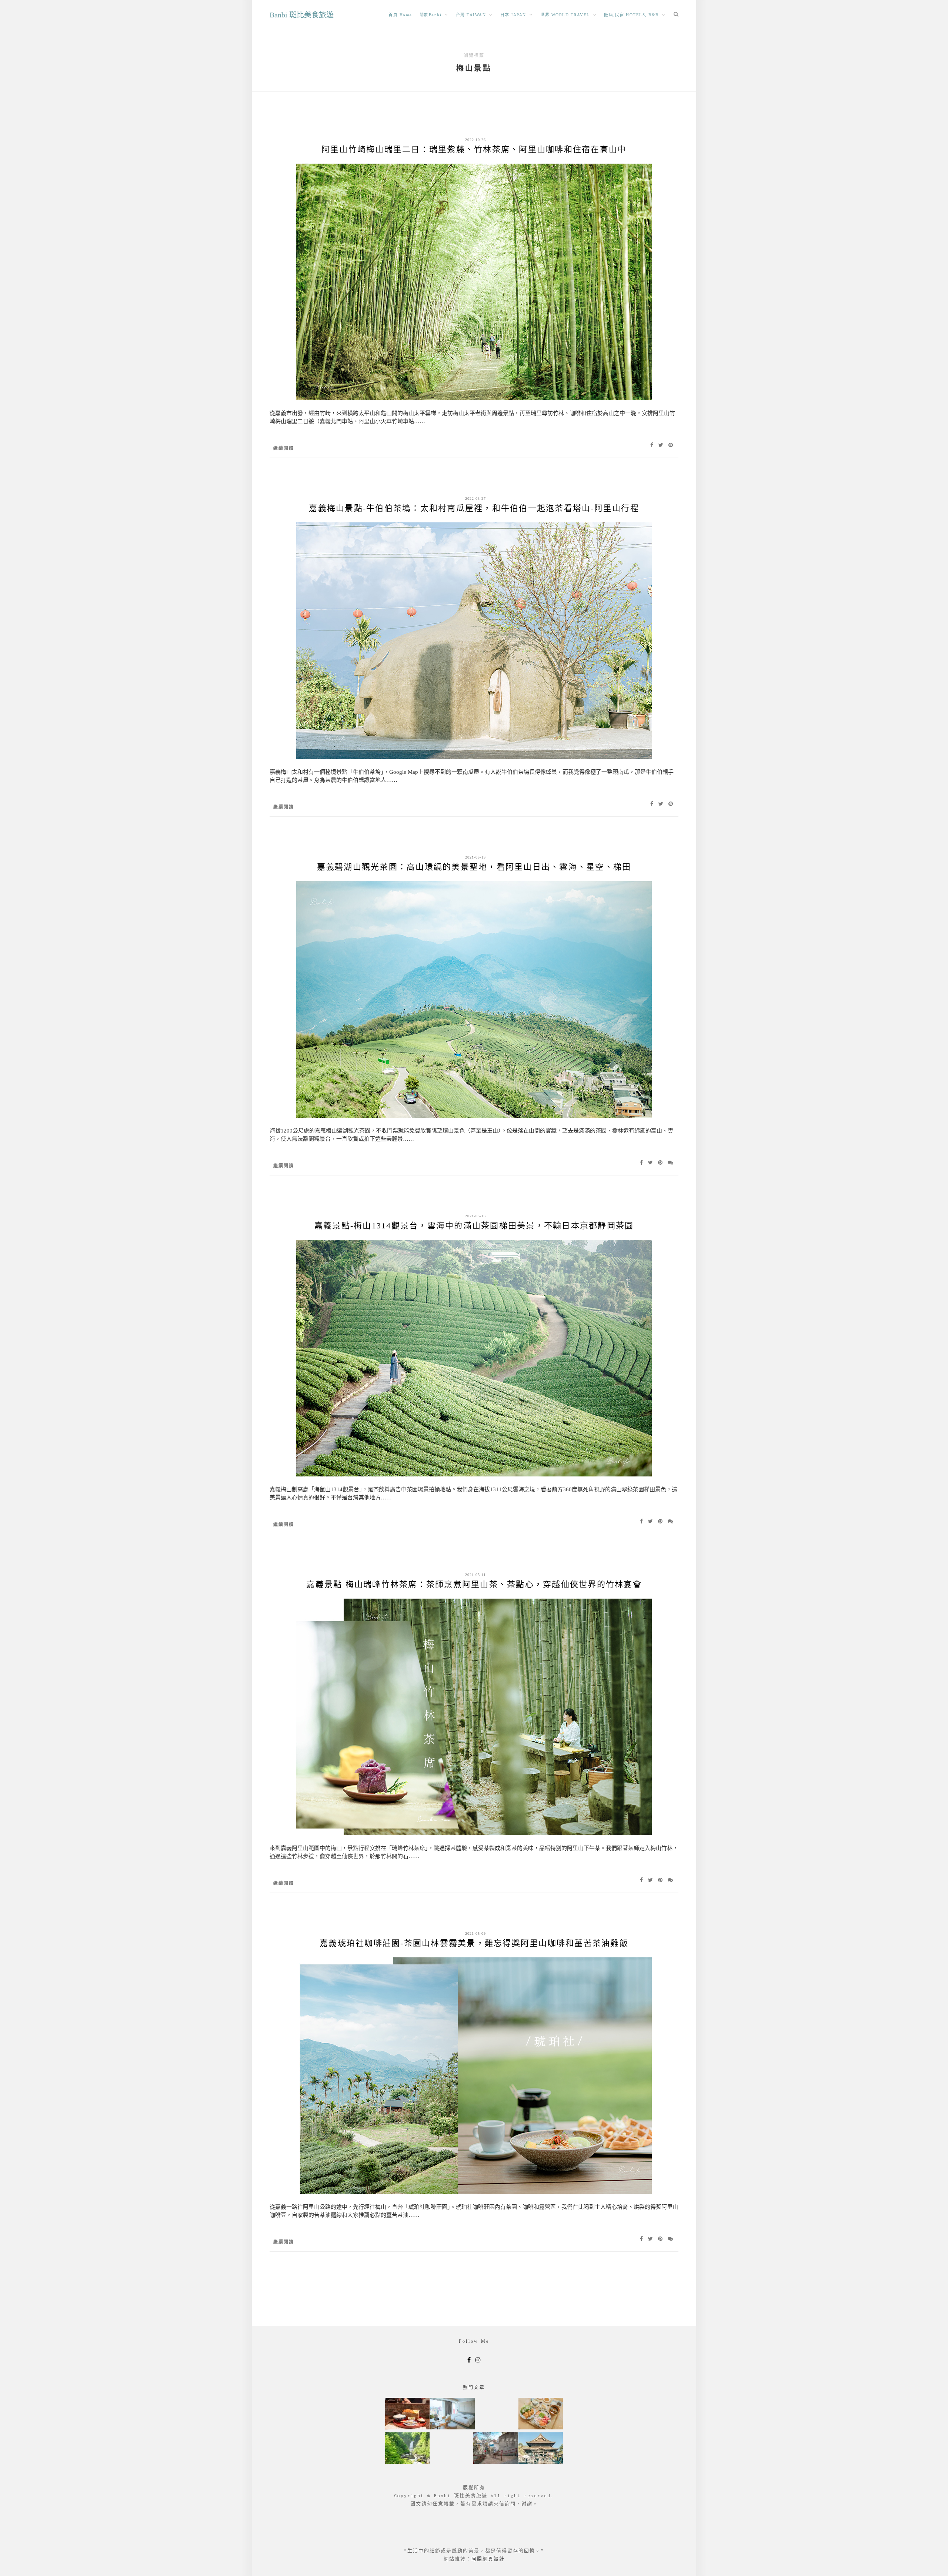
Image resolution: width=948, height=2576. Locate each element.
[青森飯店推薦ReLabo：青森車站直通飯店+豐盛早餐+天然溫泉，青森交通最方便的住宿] (453, 2414)
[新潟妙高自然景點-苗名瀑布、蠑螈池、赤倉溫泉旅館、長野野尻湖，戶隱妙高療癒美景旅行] (407, 2449)
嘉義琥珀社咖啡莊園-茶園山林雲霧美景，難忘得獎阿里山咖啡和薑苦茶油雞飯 (474, 1943)
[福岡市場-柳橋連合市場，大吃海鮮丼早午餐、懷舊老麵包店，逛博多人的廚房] (541, 2414)
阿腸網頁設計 (488, 2559)
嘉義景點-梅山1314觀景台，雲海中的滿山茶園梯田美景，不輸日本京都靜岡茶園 (474, 1226)
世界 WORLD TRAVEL (565, 15)
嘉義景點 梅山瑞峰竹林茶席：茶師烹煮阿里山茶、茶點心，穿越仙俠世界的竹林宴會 (474, 1584)
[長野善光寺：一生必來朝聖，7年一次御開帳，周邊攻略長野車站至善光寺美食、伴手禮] (541, 2449)
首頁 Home (400, 15)
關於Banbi (431, 15)
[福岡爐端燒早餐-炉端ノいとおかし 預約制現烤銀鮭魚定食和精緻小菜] (407, 2414)
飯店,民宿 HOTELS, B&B (631, 15)
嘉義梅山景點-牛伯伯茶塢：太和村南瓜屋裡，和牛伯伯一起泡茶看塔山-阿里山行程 (474, 508)
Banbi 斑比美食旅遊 (302, 15)
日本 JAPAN (513, 15)
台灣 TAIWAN (471, 15)
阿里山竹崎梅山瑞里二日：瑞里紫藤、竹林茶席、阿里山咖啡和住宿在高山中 (474, 149)
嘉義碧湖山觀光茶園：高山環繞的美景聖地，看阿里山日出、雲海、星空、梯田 (474, 867)
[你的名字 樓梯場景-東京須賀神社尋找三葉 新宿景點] (495, 2449)
